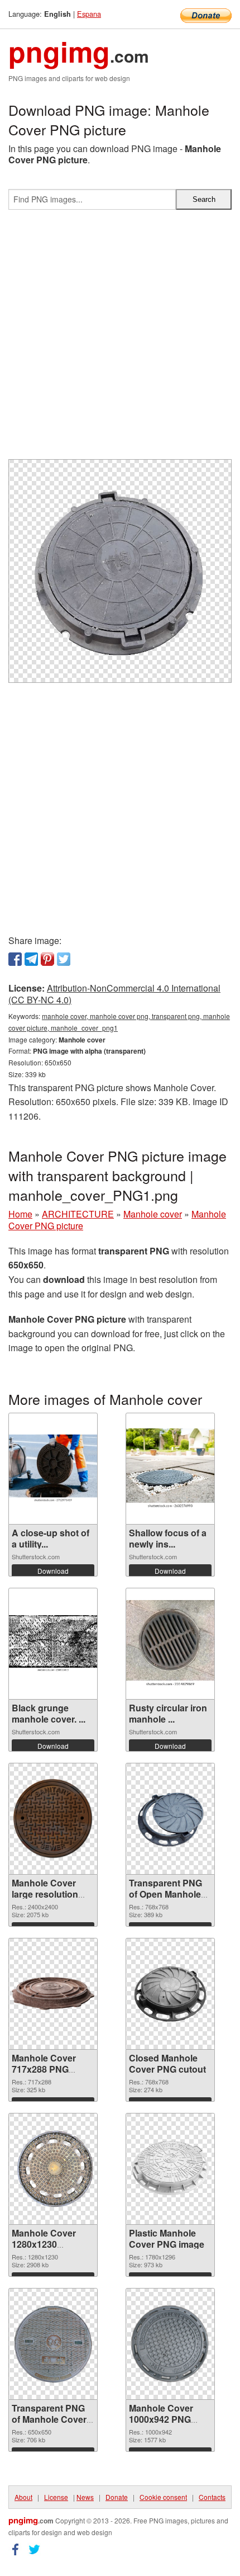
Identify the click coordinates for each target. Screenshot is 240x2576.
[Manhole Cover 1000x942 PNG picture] (170, 2344)
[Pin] (47, 959)
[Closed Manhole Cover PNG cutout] (170, 1994)
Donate (117, 2497)
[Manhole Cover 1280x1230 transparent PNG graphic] (53, 2169)
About (23, 2497)
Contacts (212, 2497)
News (85, 2497)
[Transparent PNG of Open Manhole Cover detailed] (170, 1819)
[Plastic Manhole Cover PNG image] (170, 2169)
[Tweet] (64, 959)
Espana (89, 14)
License (56, 2497)
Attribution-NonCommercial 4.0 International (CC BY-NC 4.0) (114, 994)
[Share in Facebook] (15, 959)
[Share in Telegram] (31, 959)
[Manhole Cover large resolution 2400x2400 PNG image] (53, 1819)
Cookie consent (163, 2497)
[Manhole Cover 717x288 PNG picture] (53, 1994)
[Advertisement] (120, 339)
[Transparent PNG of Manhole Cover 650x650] (53, 2344)
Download (53, 1571)
